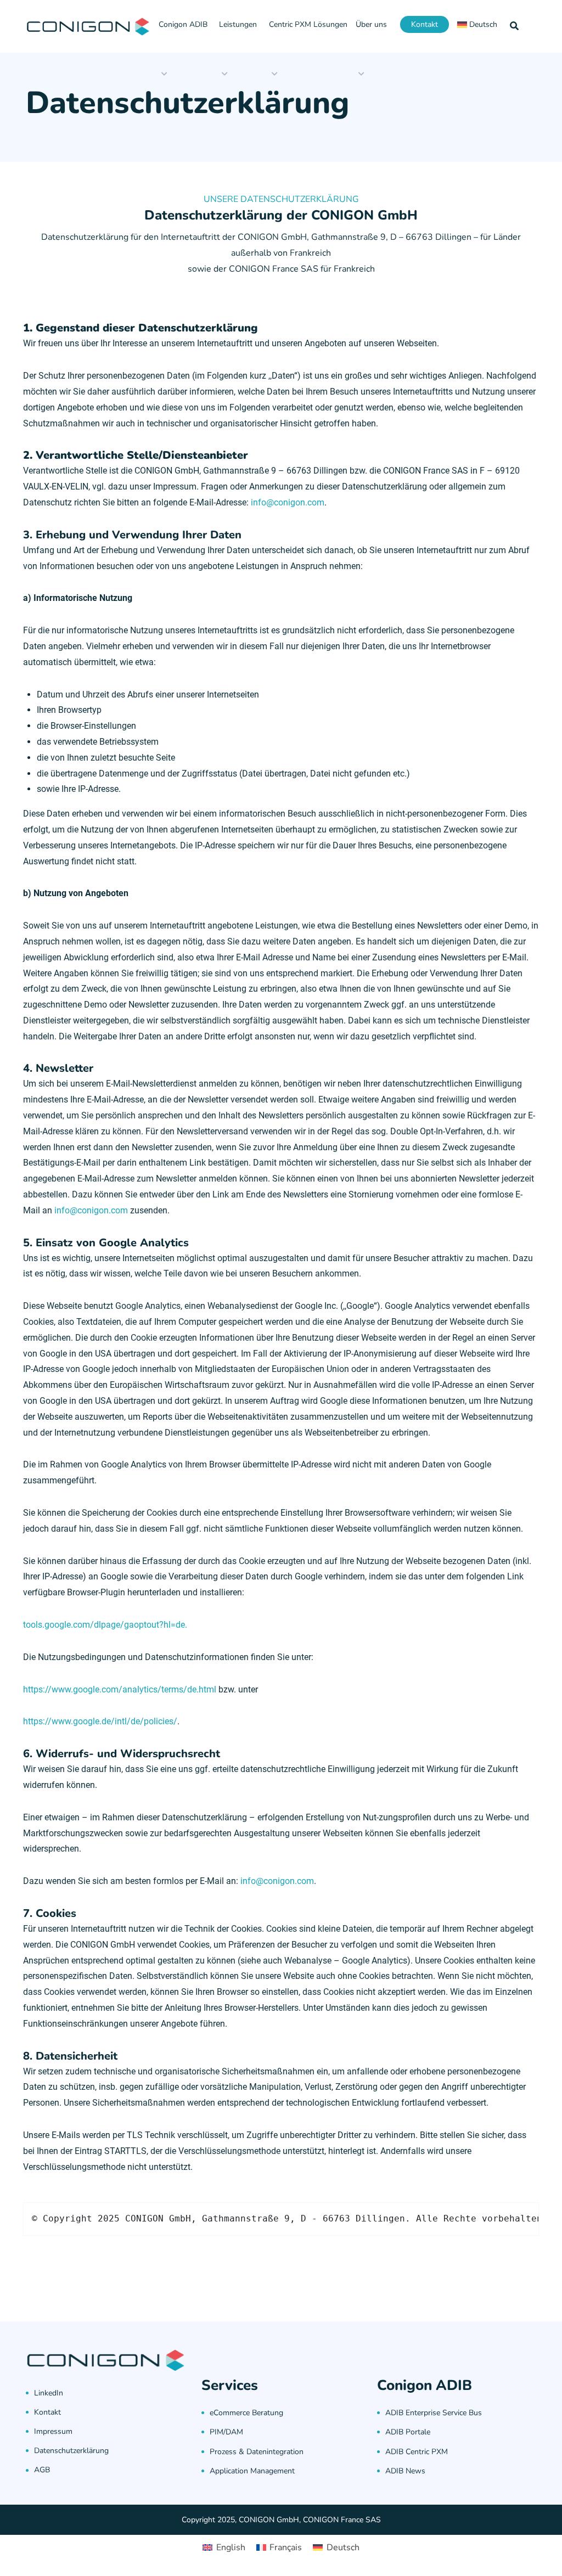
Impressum (53, 2431)
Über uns (371, 24)
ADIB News (405, 2471)
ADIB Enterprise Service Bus (434, 2413)
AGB (42, 2470)
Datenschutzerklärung (71, 2451)
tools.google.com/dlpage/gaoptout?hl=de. (105, 1625)
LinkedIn (49, 2393)
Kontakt (425, 24)
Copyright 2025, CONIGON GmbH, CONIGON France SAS (281, 2520)
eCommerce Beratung (246, 2413)
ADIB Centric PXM (417, 2452)
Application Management (252, 2471)
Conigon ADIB (183, 24)
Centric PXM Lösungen (308, 24)
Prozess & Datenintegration (257, 2452)
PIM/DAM (226, 2432)
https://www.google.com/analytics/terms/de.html (120, 1689)
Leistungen (238, 24)
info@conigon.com (288, 502)
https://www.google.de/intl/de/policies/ (100, 1721)
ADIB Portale (408, 2432)
